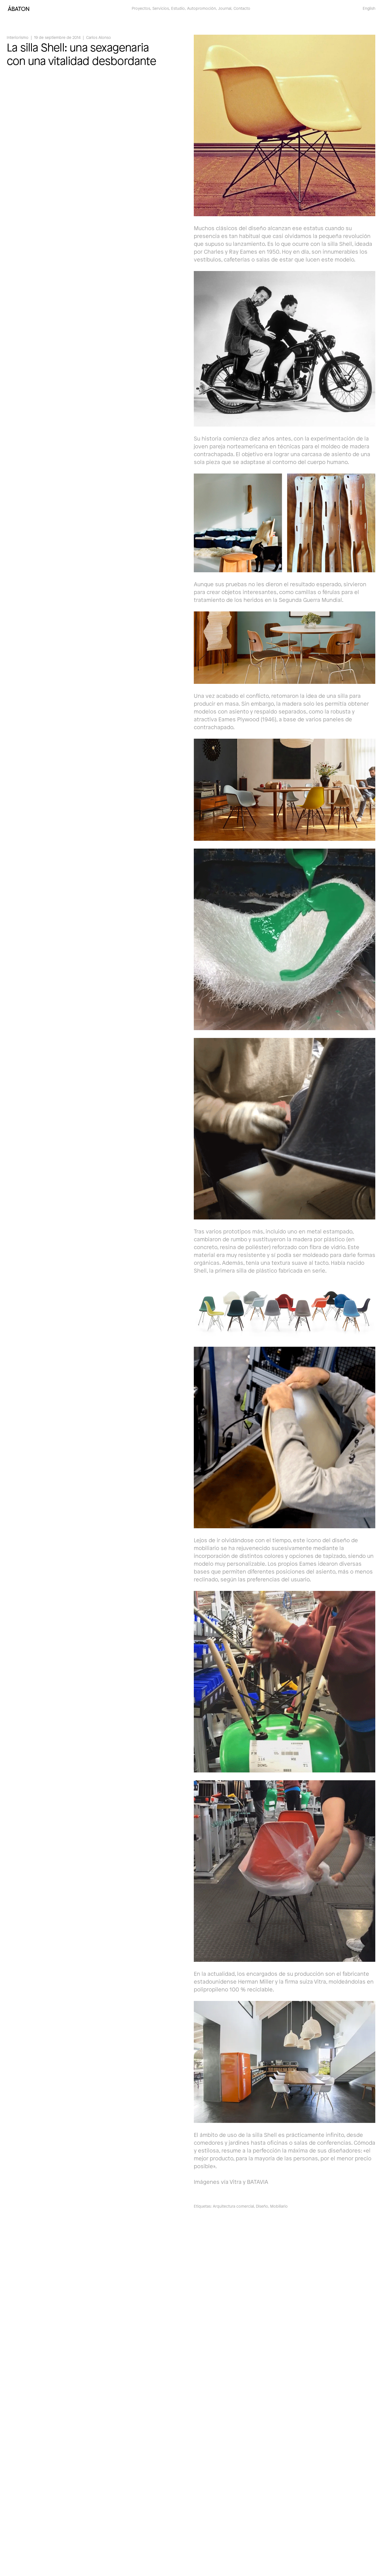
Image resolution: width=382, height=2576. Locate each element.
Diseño (262, 2206)
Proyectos (141, 8)
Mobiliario (279, 2206)
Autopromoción (201, 8)
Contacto (242, 8)
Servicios (161, 8)
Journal (225, 8)
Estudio (178, 8)
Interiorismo (18, 37)
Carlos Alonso (99, 37)
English (369, 8)
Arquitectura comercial (233, 2206)
